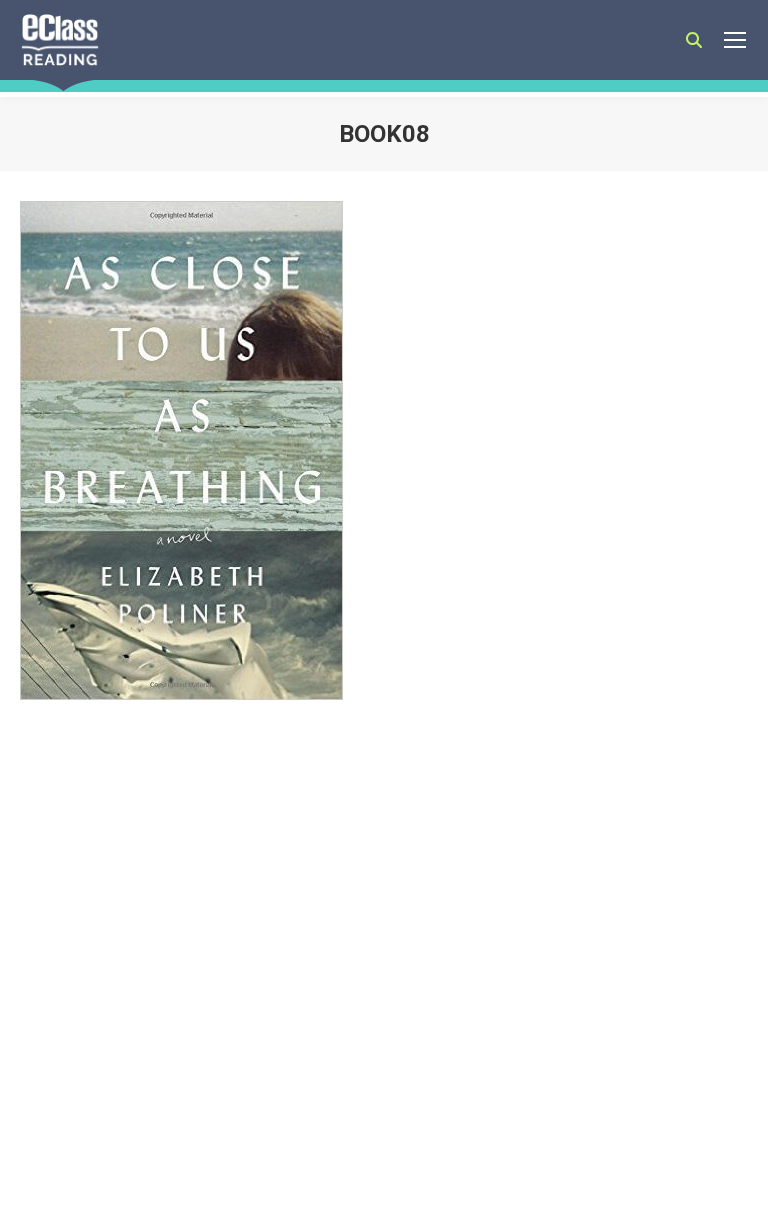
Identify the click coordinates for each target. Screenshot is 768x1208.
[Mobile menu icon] (735, 40)
